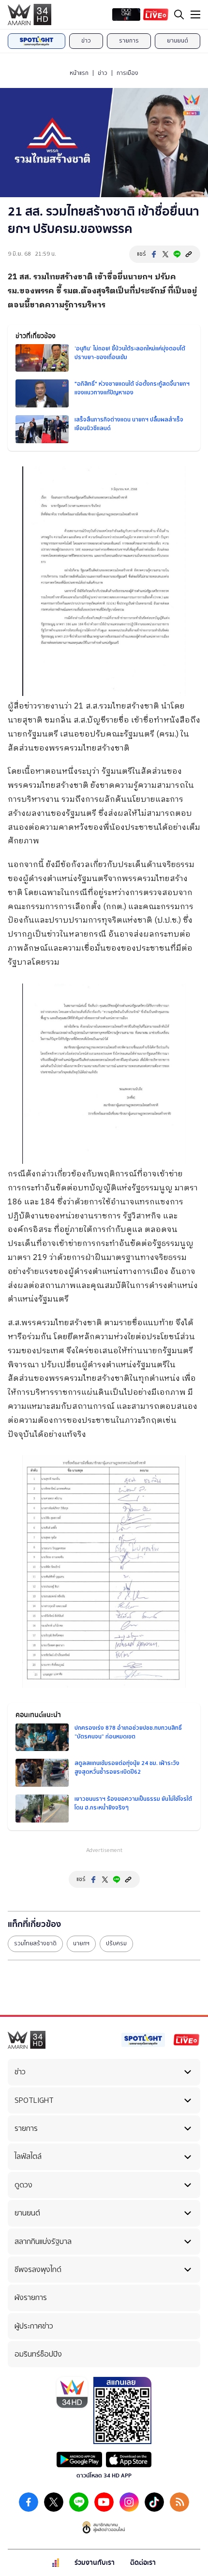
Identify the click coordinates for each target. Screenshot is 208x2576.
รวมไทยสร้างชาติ (35, 1943)
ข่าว (86, 41)
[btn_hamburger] (195, 14)
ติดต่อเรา (143, 2563)
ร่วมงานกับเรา (95, 2563)
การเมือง (127, 73)
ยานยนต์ (178, 41)
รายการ (129, 41)
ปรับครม (116, 1943)
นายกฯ (81, 1943)
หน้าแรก (79, 73)
